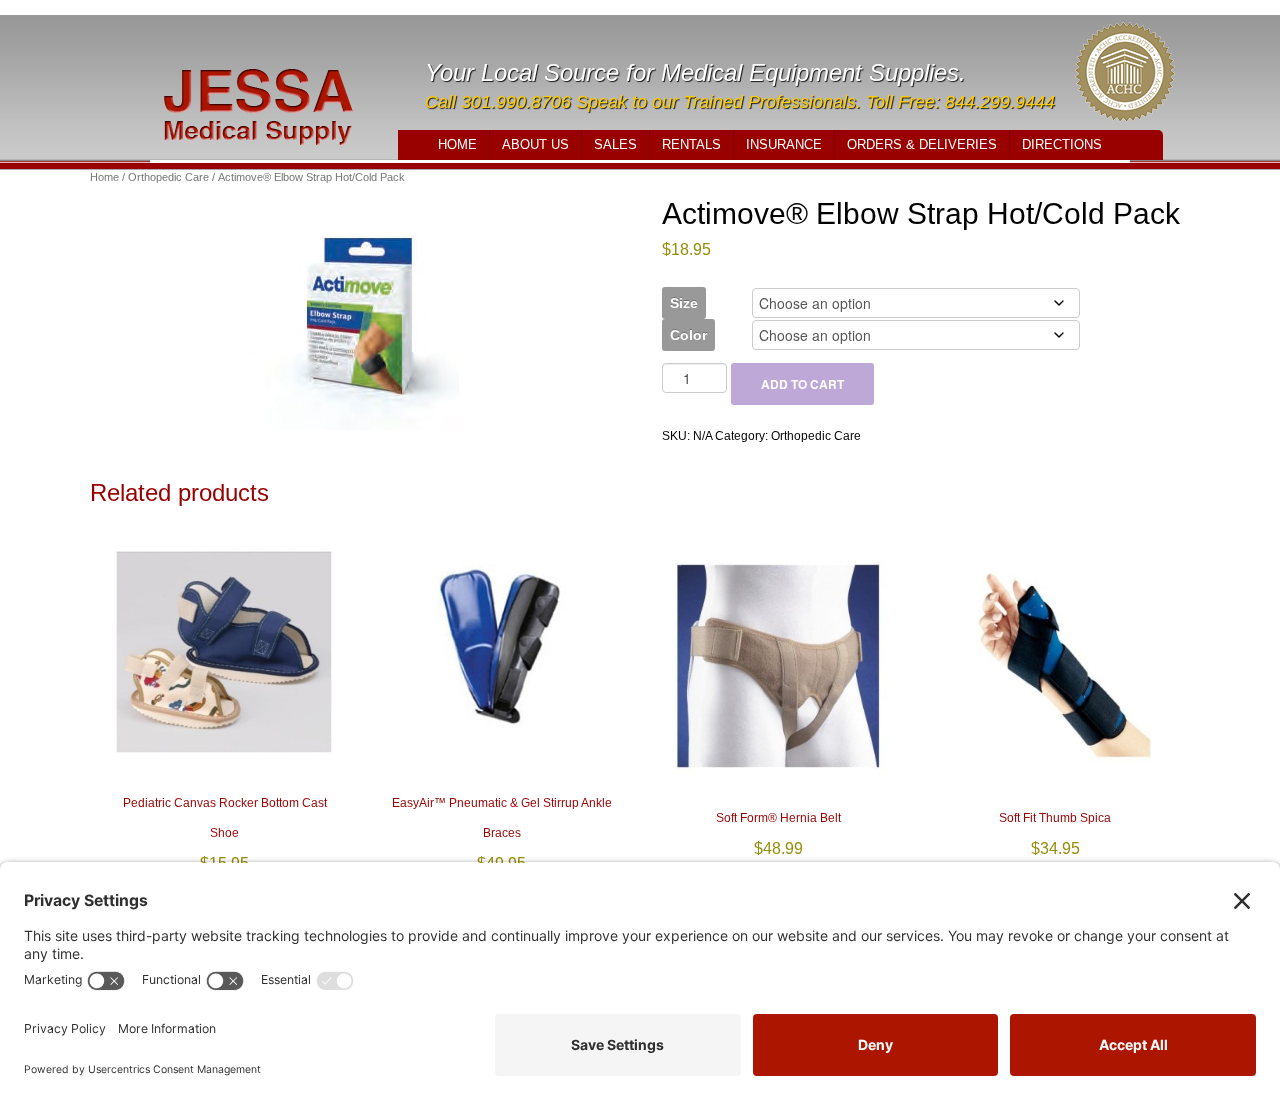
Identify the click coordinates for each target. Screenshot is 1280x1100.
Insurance (784, 144)
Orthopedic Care (168, 177)
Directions (1062, 144)
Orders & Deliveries (922, 144)
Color (688, 335)
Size (684, 303)
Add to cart (802, 384)
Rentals (691, 144)
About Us (535, 144)
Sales (615, 144)
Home (457, 144)
